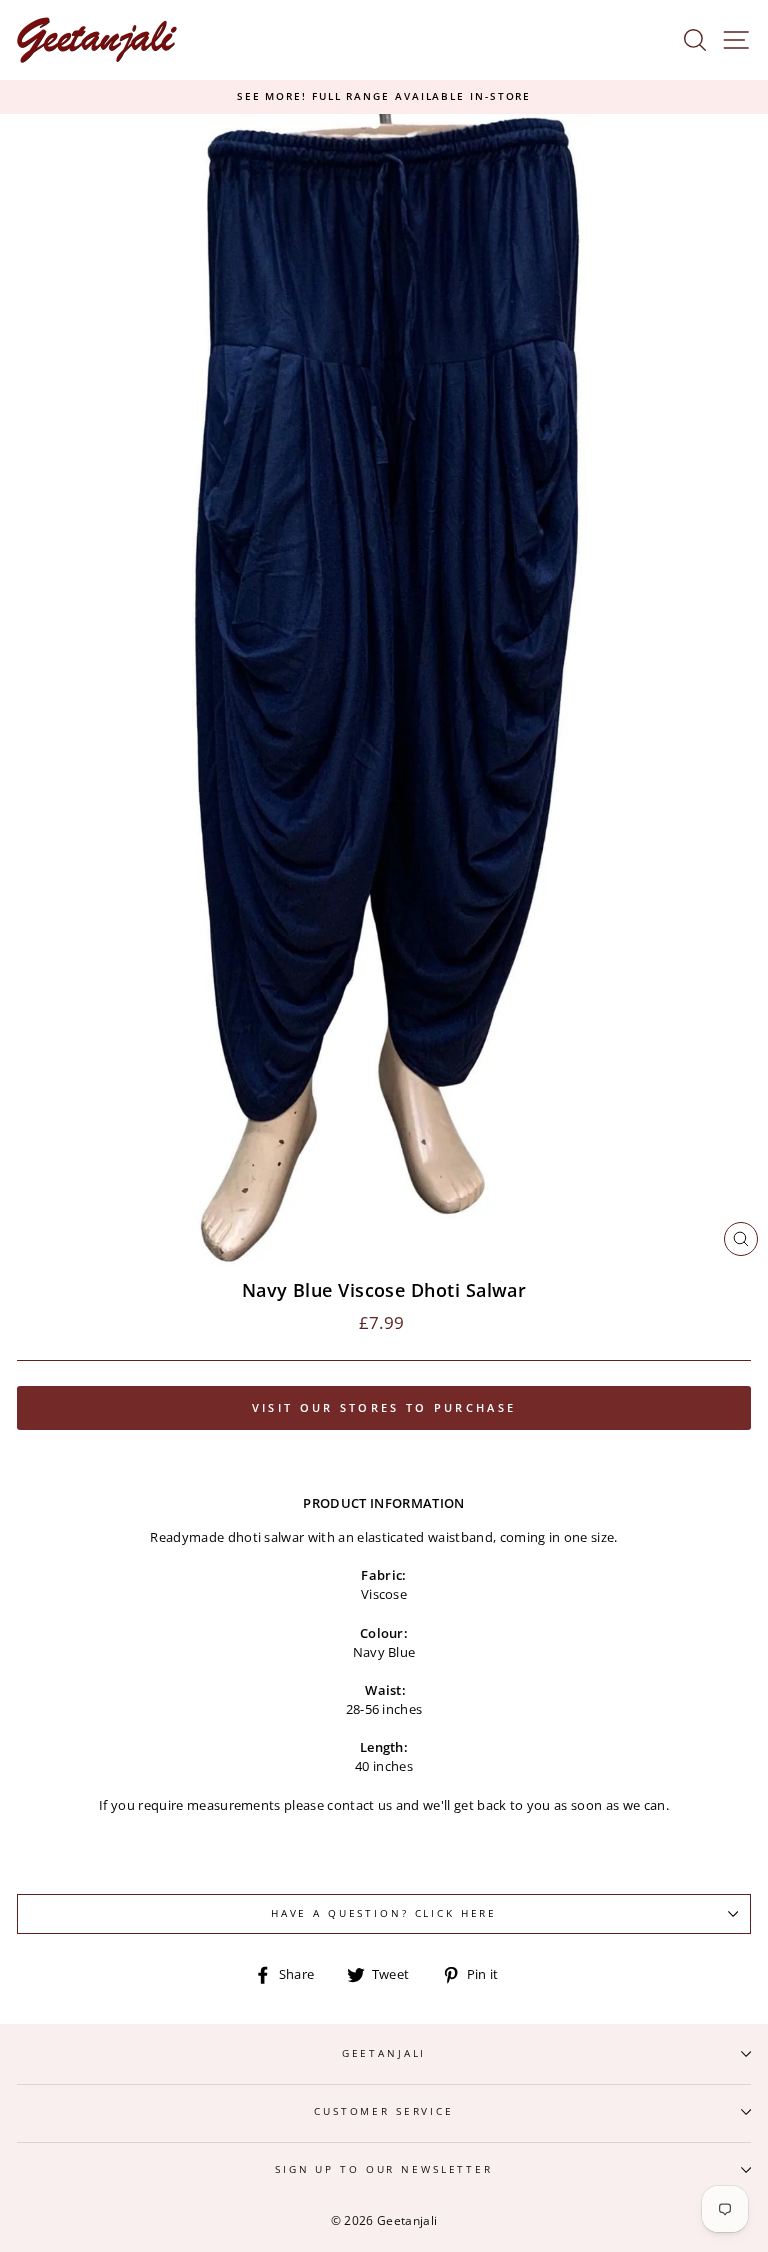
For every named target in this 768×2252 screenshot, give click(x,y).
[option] (384, 97)
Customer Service (384, 2111)
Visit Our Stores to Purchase (384, 1407)
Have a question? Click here (384, 1913)
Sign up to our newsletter (384, 2169)
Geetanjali (384, 2053)
